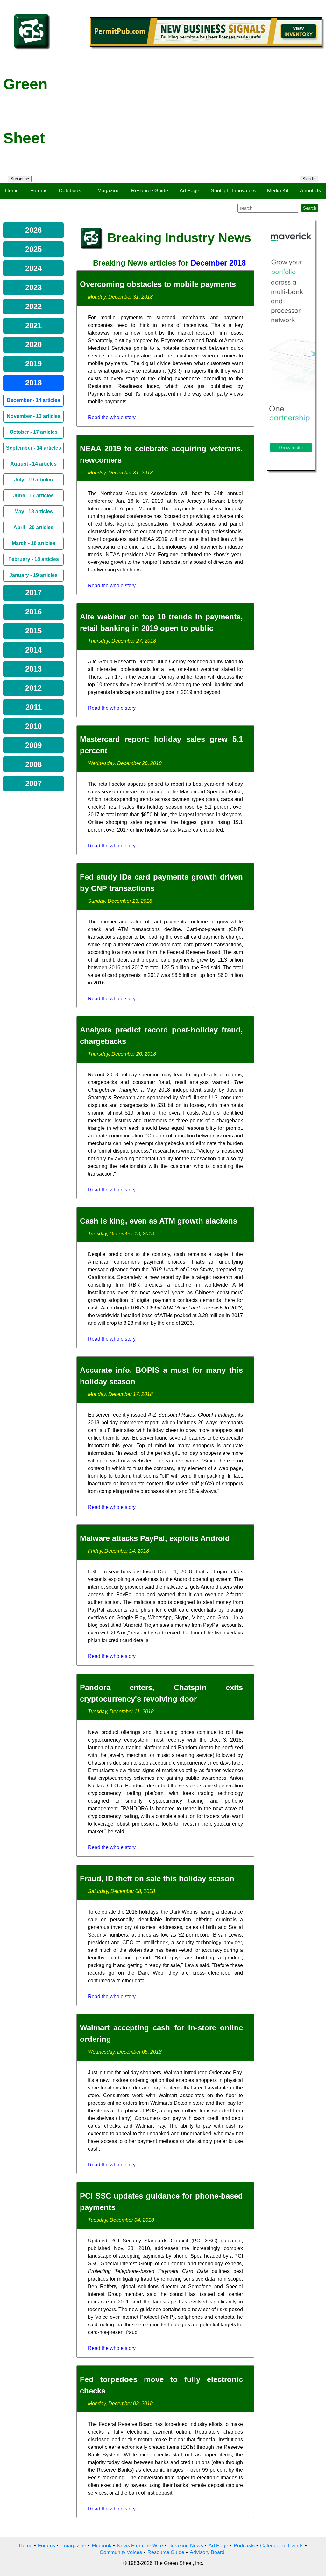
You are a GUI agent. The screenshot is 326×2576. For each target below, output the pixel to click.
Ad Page (189, 191)
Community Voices (121, 2552)
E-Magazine (106, 191)
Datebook (70, 191)
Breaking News (186, 2546)
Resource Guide (150, 191)
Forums (39, 191)
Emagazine (73, 2546)
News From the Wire (140, 2546)
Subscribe (20, 179)
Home (12, 191)
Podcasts (244, 2546)
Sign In (309, 179)
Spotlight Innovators (233, 191)
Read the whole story (112, 417)
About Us (310, 191)
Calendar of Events (282, 2546)
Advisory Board (207, 2552)
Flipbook (102, 2546)
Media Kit (278, 191)
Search (310, 208)
